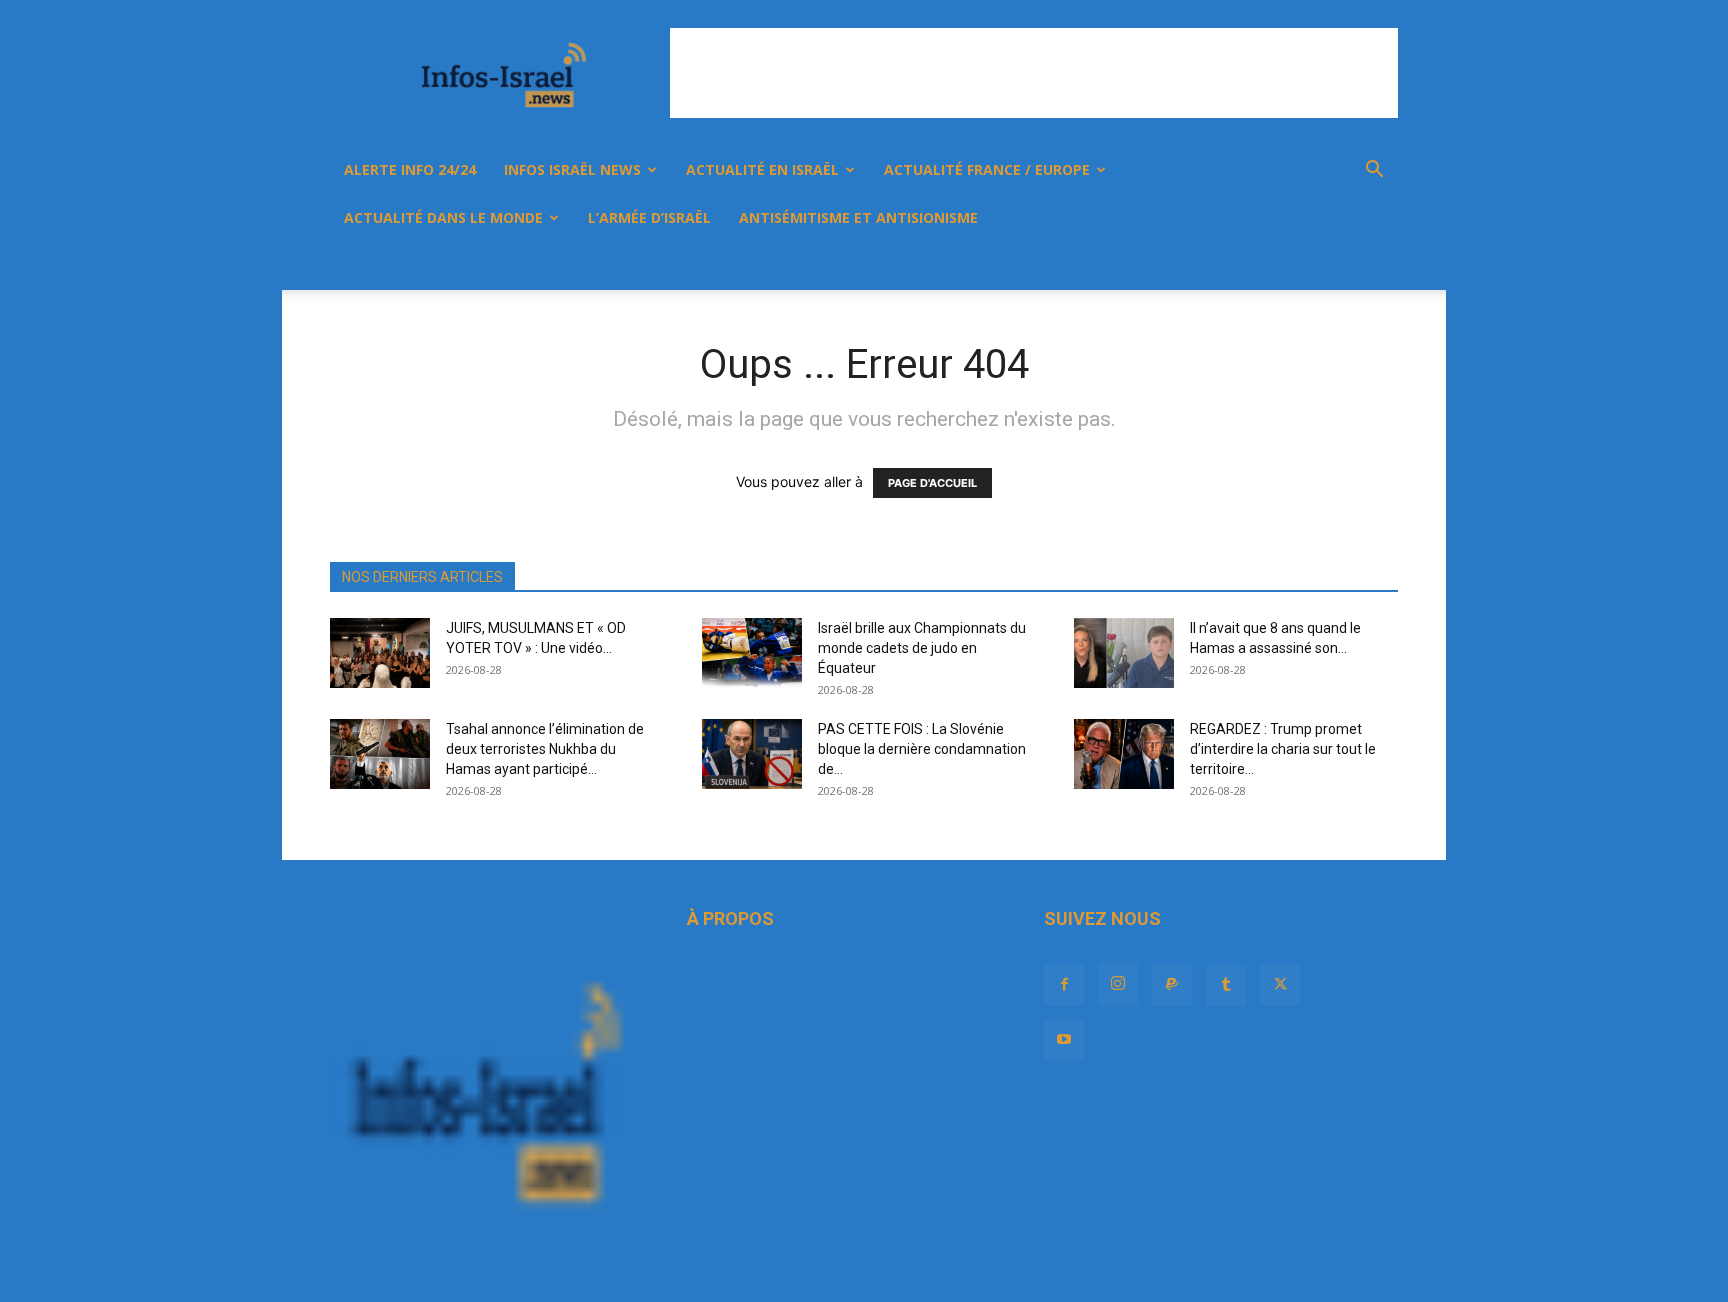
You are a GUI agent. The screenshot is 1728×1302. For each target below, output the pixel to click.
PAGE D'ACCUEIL (932, 483)
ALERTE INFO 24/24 (410, 169)
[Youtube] (1330, 266)
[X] (1296, 266)
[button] (1374, 171)
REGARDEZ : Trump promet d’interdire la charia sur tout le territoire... (1283, 749)
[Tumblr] (1262, 266)
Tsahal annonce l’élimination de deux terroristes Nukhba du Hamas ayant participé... (545, 749)
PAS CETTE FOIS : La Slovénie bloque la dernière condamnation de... (922, 749)
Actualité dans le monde (443, 217)
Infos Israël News (572, 169)
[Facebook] (1160, 266)
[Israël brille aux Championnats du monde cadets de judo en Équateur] (752, 653)
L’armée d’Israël (649, 217)
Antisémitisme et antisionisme (858, 217)
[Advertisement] (1034, 73)
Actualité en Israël (762, 169)
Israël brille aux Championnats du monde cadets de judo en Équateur (922, 648)
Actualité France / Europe (987, 169)
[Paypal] (1228, 266)
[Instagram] (1194, 266)
